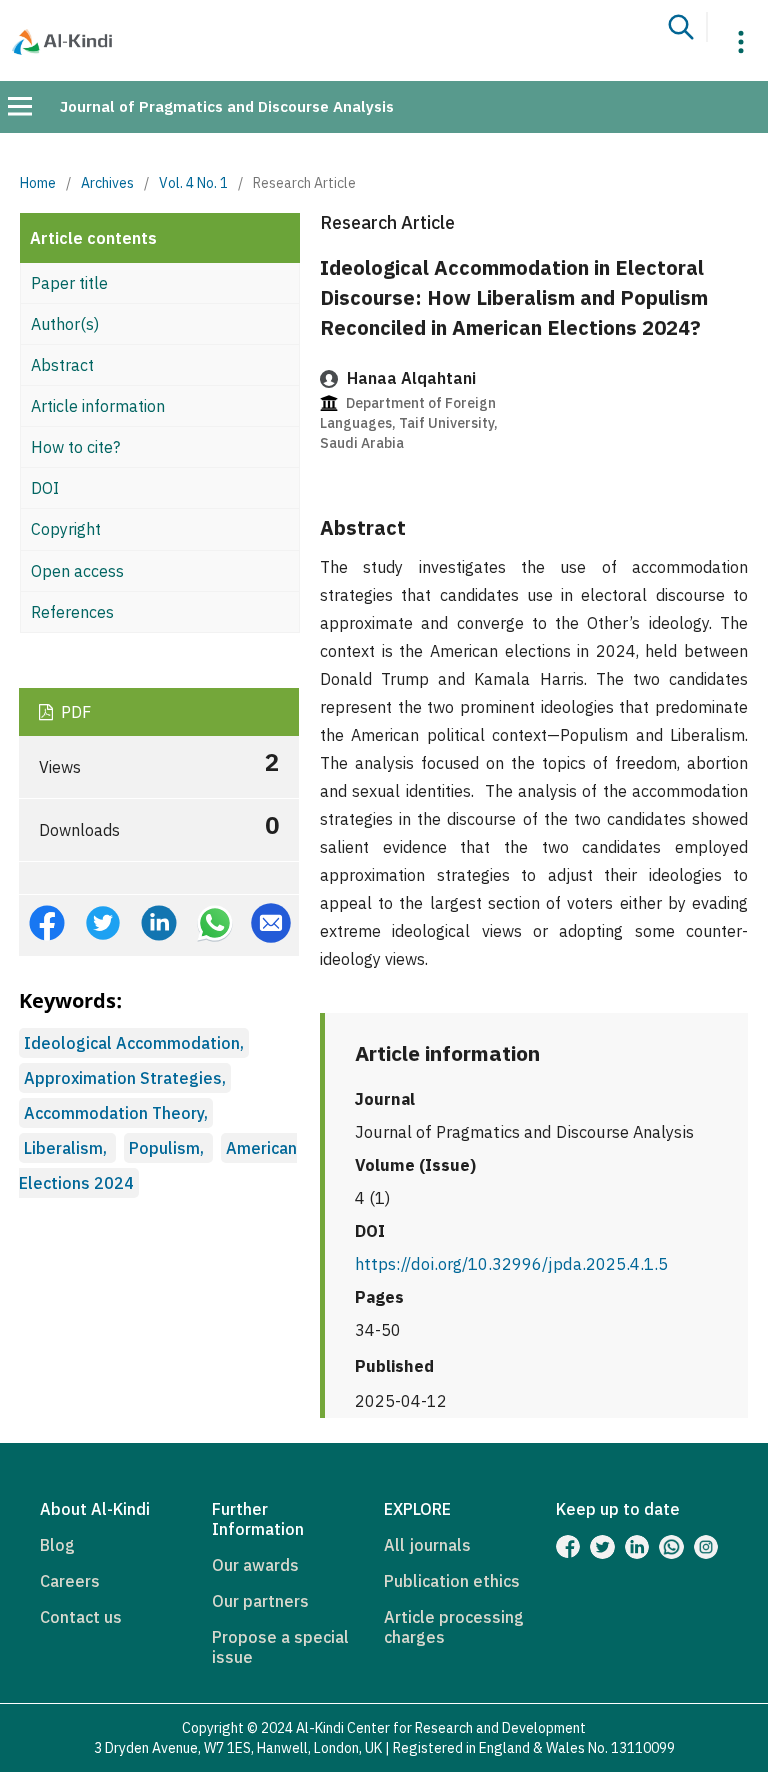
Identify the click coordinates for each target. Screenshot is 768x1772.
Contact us (81, 1617)
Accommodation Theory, (116, 1113)
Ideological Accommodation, (134, 1043)
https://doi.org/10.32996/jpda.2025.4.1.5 (511, 1264)
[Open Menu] (20, 106)
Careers (70, 1581)
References (72, 612)
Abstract (62, 365)
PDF (74, 712)
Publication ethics (452, 1581)
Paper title (69, 283)
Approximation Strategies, (125, 1078)
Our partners (260, 1601)
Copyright (66, 529)
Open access (77, 571)
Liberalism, (67, 1148)
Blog (57, 1545)
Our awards (255, 1565)
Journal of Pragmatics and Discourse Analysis (227, 106)
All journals (427, 1545)
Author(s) (65, 324)
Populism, (168, 1148)
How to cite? (75, 447)
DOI (45, 488)
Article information (98, 406)
